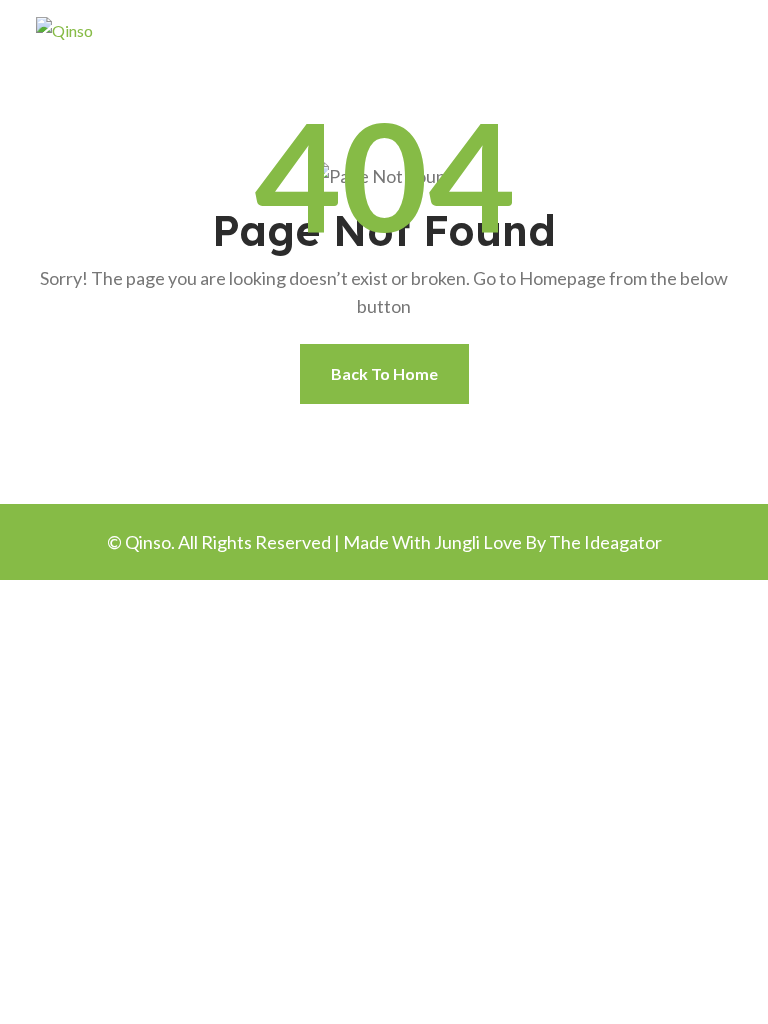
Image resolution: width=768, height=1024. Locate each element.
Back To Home (384, 373)
